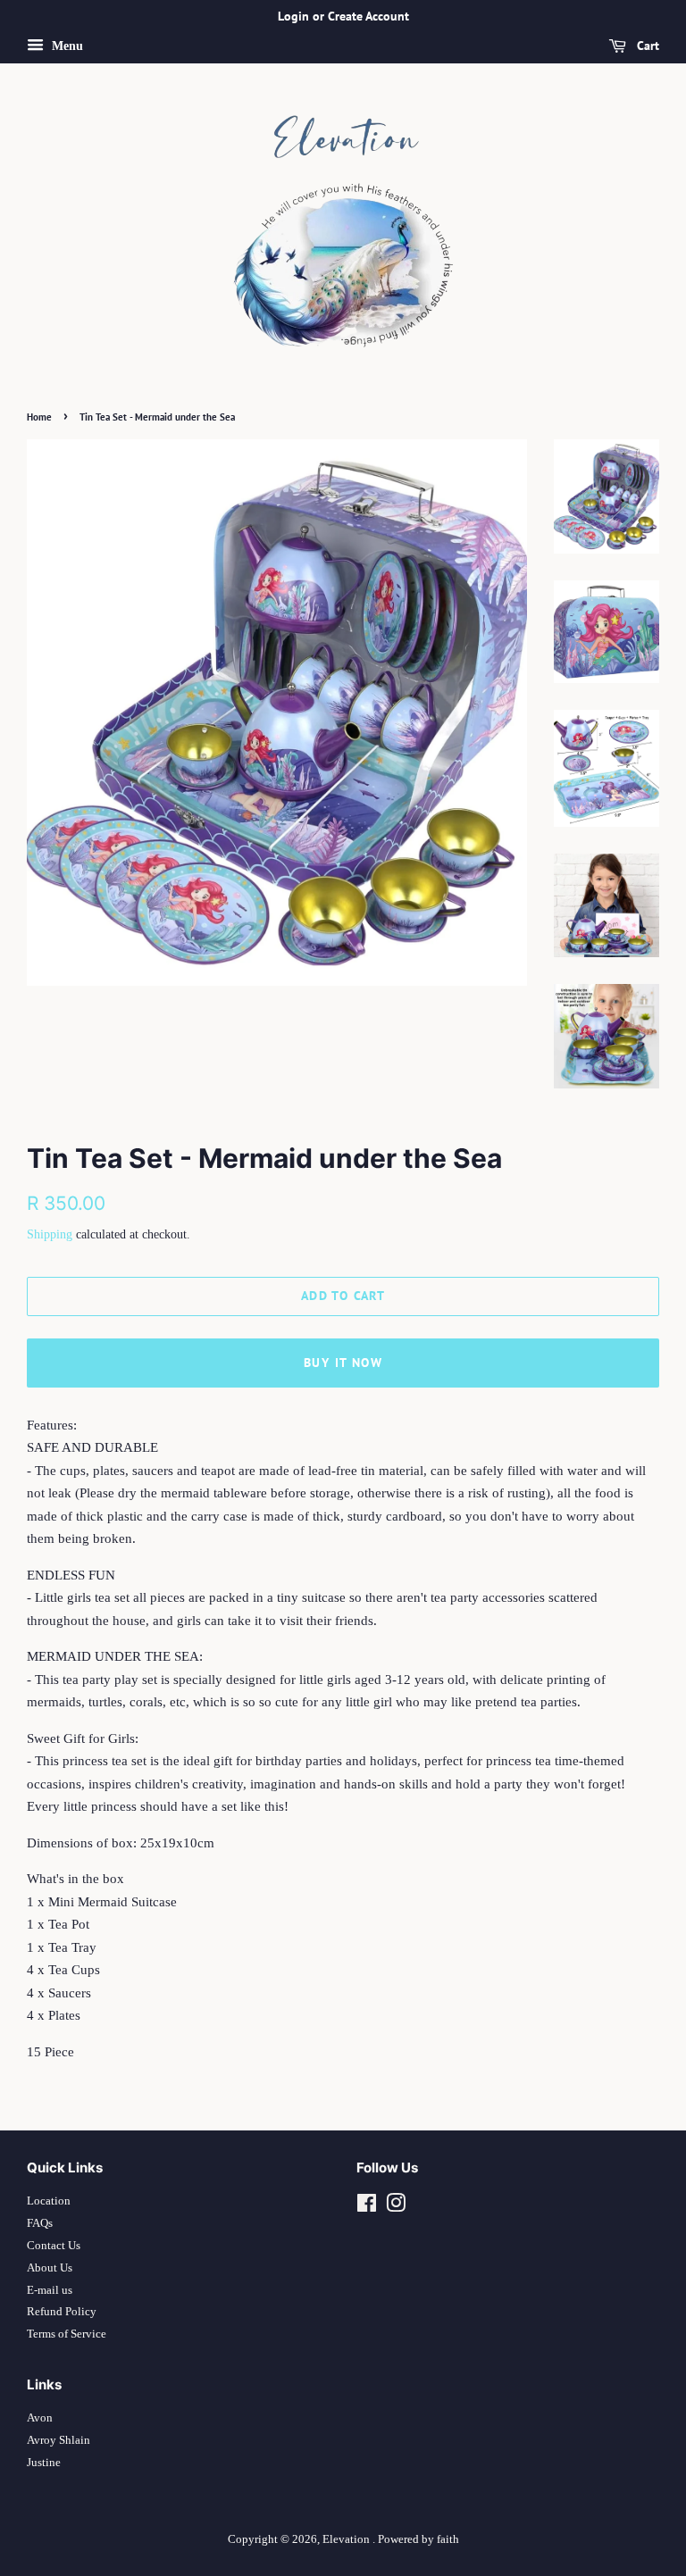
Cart (646, 46)
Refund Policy (62, 2312)
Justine (44, 2463)
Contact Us (54, 2246)
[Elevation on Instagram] (396, 2207)
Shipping (50, 1234)
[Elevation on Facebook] (367, 2207)
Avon (40, 2418)
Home (39, 417)
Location (49, 2201)
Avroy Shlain (59, 2440)
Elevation (347, 2539)
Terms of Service (67, 2334)
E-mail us (50, 2290)
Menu (66, 46)
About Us (50, 2268)
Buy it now (343, 1363)
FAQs (40, 2223)
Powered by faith (418, 2539)
